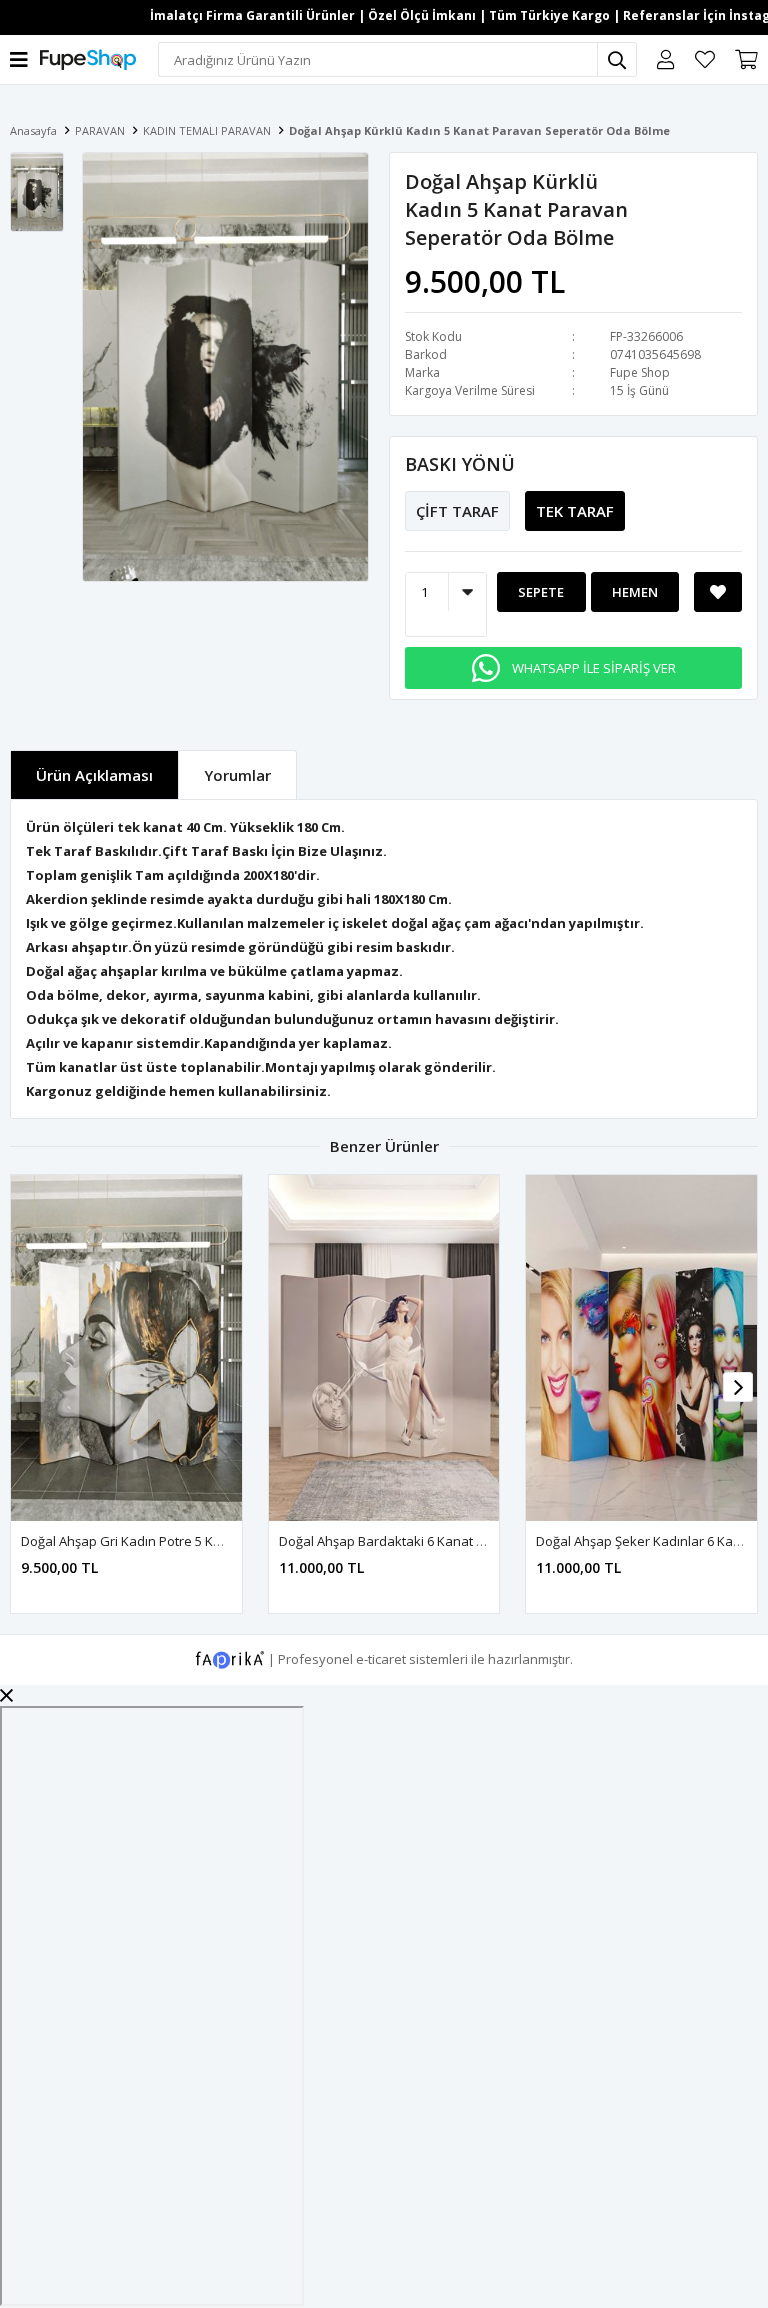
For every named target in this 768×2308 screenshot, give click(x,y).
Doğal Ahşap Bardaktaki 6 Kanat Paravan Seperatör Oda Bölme (471, 1541)
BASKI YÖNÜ (460, 464)
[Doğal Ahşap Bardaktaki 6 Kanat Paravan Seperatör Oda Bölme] (384, 1348)
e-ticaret (381, 1658)
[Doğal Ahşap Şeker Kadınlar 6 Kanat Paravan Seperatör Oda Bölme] (641, 1348)
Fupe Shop (640, 372)
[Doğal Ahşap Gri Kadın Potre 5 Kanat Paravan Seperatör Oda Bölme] (126, 1348)
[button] (738, 1387)
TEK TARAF (575, 511)
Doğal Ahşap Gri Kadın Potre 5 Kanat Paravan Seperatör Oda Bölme (226, 1541)
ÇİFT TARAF (457, 511)
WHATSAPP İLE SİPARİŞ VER (594, 668)
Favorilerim (705, 60)
